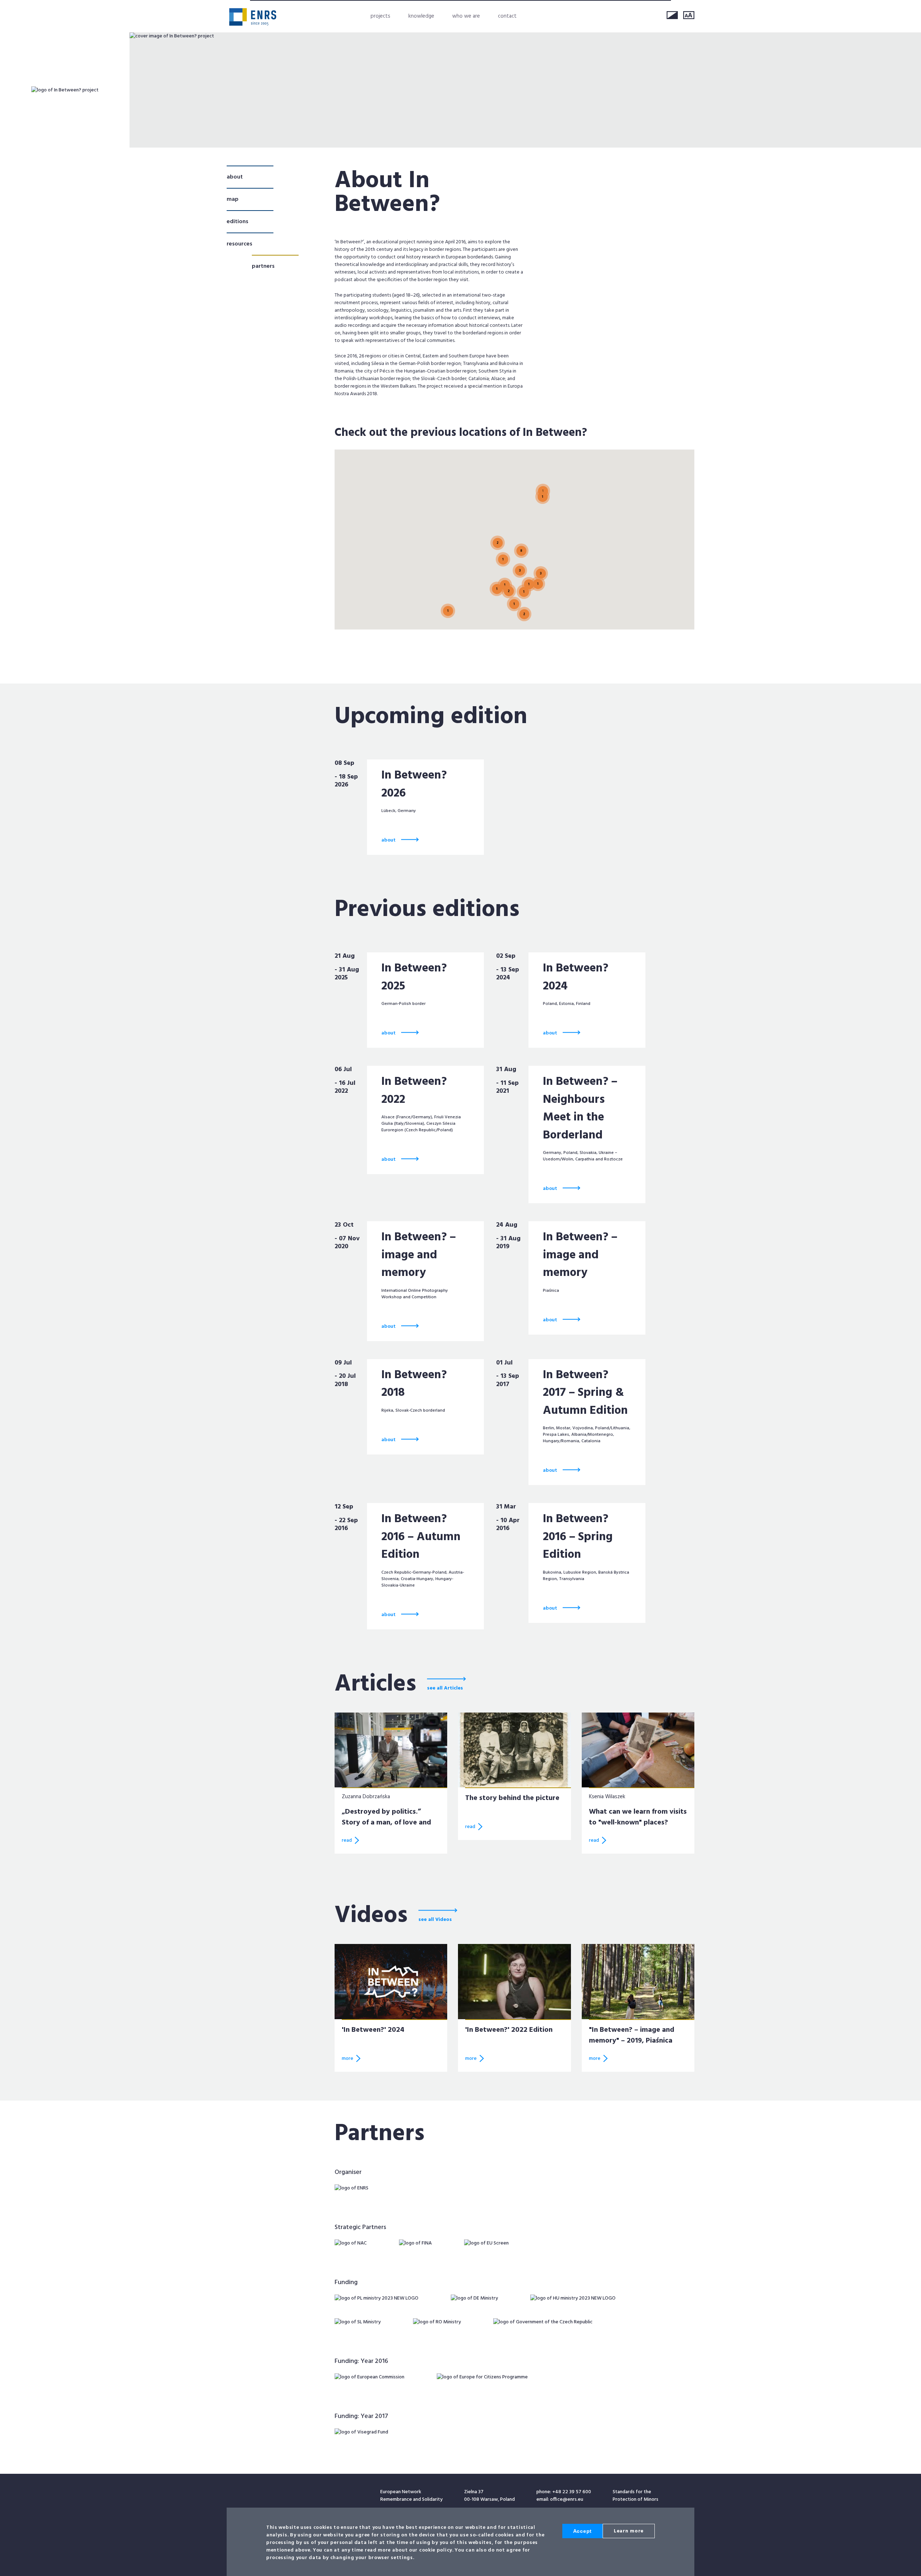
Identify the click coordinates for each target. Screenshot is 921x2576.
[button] (521, 542)
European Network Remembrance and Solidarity (253, 17)
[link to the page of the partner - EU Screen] (486, 2243)
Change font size (689, 15)
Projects (380, 16)
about (235, 177)
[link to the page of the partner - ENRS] (351, 2188)
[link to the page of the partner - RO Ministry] (437, 2322)
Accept (582, 2531)
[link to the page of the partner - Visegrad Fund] (361, 2432)
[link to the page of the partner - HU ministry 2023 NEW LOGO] (573, 2298)
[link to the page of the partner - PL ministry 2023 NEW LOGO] (376, 2298)
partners (263, 266)
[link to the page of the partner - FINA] (415, 2243)
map (233, 199)
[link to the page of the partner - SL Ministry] (358, 2322)
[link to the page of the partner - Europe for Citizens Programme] (482, 2377)
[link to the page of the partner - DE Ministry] (474, 2298)
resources (239, 244)
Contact (507, 16)
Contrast (672, 15)
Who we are (466, 16)
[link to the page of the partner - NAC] (351, 2243)
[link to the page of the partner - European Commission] (369, 2377)
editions (237, 222)
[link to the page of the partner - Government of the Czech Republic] (543, 2322)
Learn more (629, 2531)
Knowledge (421, 16)
